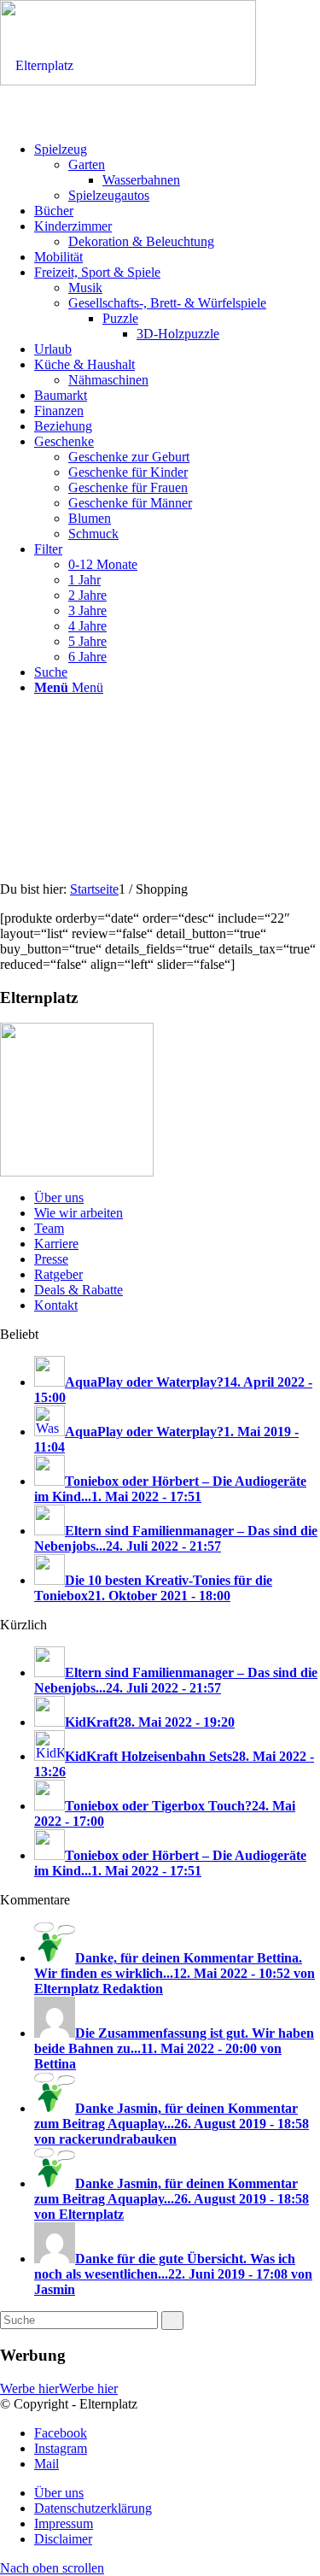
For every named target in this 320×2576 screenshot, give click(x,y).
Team (49, 1228)
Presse (51, 1259)
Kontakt (56, 1305)
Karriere (56, 1244)
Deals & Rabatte (79, 1290)
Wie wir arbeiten (79, 1213)
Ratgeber (58, 1274)
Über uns (59, 1197)
